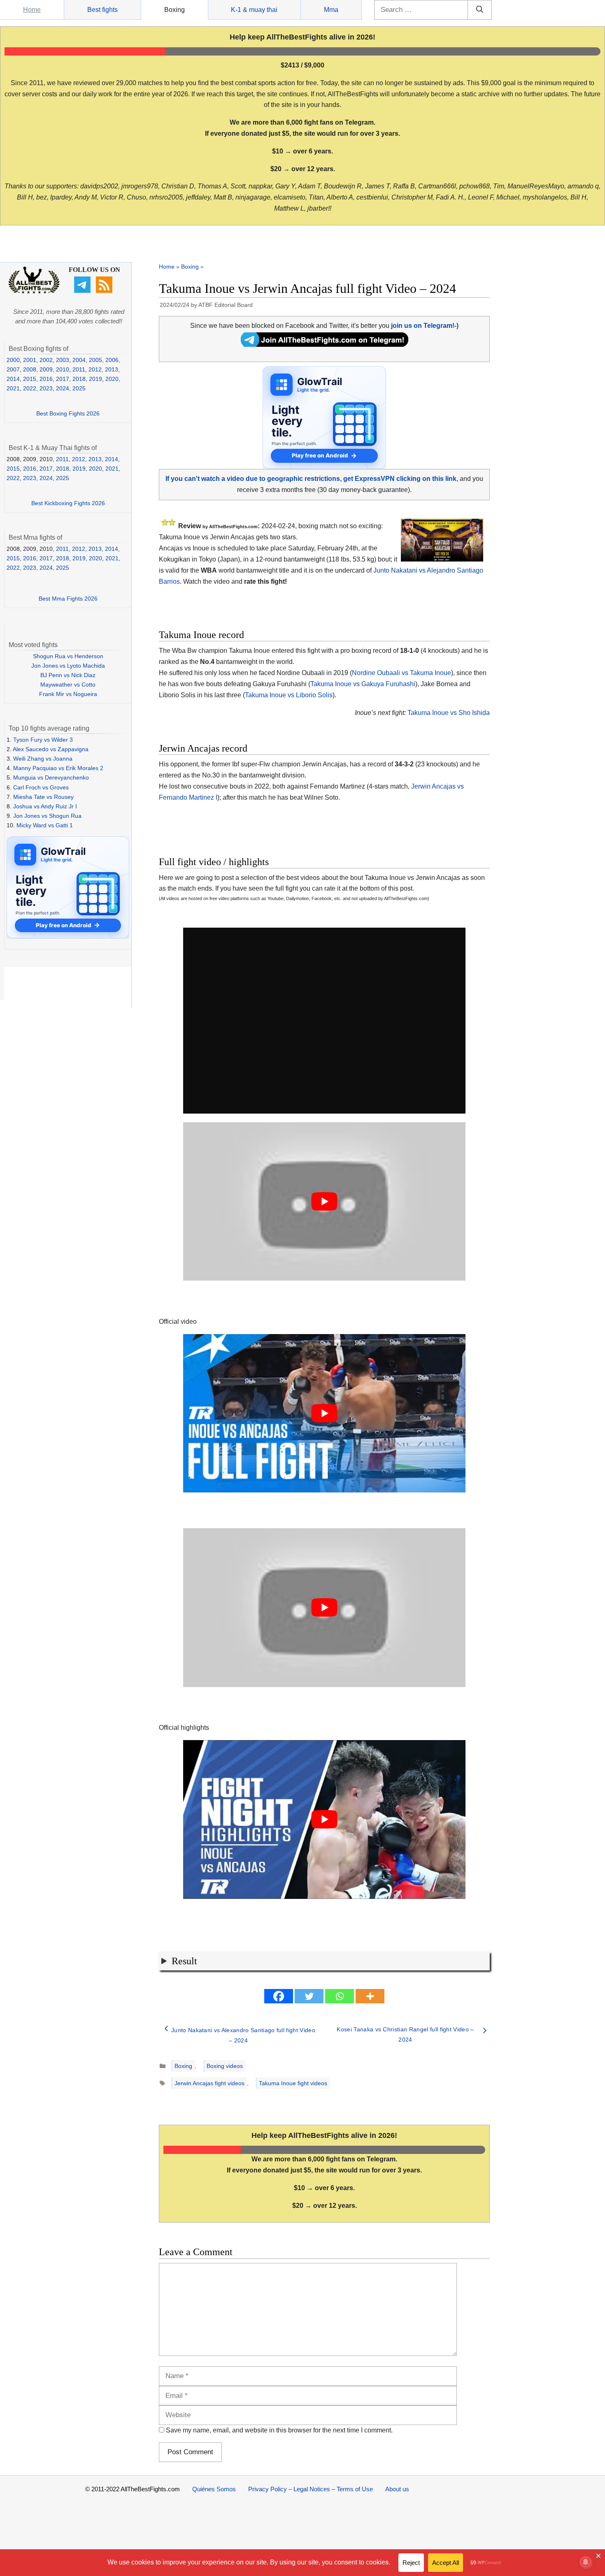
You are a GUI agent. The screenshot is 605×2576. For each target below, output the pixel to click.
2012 (95, 369)
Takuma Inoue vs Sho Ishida (449, 713)
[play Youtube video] (324, 1202)
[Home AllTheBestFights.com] (34, 292)
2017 (63, 379)
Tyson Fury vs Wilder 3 (43, 740)
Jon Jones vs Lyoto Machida (68, 666)
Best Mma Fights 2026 (68, 599)
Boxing (175, 10)
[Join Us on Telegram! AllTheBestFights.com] (325, 345)
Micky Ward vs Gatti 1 (45, 825)
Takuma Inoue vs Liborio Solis (289, 695)
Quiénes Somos (214, 2489)
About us (397, 2489)
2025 (79, 388)
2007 (13, 369)
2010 (63, 369)
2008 (30, 369)
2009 (46, 369)
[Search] (480, 10)
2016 (46, 379)
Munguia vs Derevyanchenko (51, 777)
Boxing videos (225, 2066)
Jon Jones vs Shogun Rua (47, 816)
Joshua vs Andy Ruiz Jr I (45, 806)
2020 (112, 379)
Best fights (102, 10)
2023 (46, 388)
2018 (79, 379)
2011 (79, 369)
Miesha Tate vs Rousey (43, 797)
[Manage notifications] (586, 2562)
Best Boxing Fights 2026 (68, 413)
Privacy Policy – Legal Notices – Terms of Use (311, 2489)
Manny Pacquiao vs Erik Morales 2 (58, 768)
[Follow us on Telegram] (83, 291)
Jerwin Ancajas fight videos (209, 2083)
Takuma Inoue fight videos (293, 2083)
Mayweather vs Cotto (68, 685)
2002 (46, 360)
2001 (30, 360)
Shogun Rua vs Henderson (68, 656)
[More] (370, 1996)
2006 (112, 360)
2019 (95, 379)
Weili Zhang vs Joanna (43, 759)
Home (32, 10)
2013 (112, 369)
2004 (79, 360)
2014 (13, 379)
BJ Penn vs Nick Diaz (68, 675)
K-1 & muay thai (254, 10)
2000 (13, 360)
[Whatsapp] (340, 1996)
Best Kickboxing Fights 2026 (68, 503)
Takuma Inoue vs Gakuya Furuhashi (363, 684)
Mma (331, 10)
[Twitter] (309, 1996)
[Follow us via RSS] (105, 291)
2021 (13, 388)
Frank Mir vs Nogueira (68, 694)
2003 (63, 360)
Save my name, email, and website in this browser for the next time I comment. (279, 2430)
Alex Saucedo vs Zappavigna (51, 749)
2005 (95, 360)
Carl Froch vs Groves (41, 787)
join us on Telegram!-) (425, 326)
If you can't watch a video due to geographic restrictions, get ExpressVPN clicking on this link (311, 479)
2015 (30, 379)
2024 (63, 388)
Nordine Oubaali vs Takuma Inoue (401, 673)
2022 (30, 388)
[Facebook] (279, 1996)
